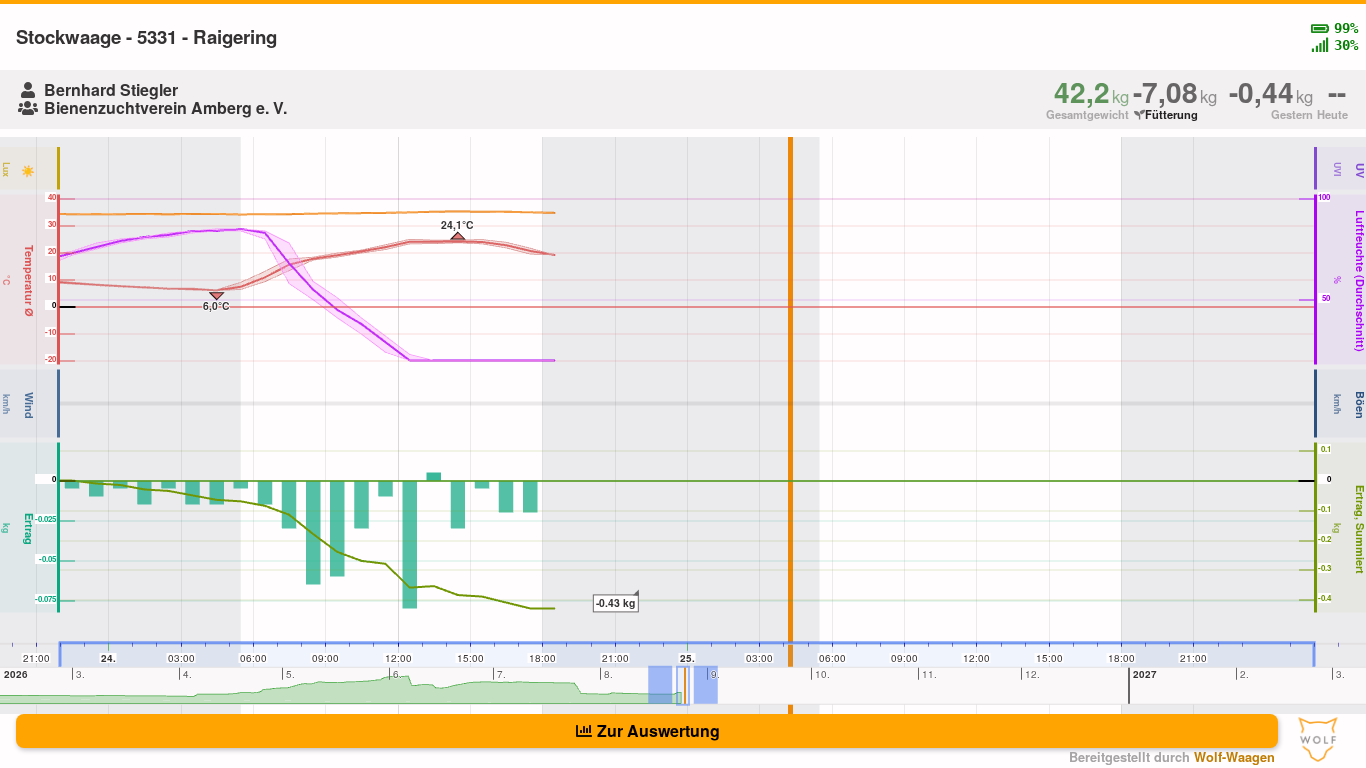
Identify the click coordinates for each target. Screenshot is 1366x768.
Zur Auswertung (658, 730)
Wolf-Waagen (1234, 757)
